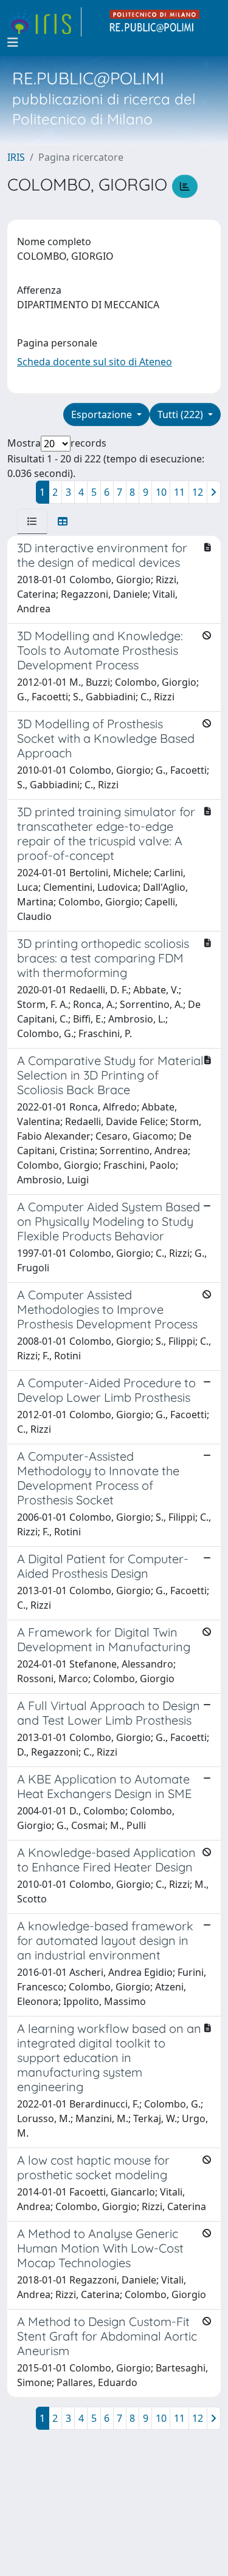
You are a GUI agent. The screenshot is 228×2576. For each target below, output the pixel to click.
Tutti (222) (181, 414)
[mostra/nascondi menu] (13, 42)
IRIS (16, 157)
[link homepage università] (155, 22)
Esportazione (103, 414)
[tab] (32, 521)
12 (198, 492)
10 (161, 492)
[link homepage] (44, 22)
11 (179, 492)
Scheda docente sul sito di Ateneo (95, 362)
